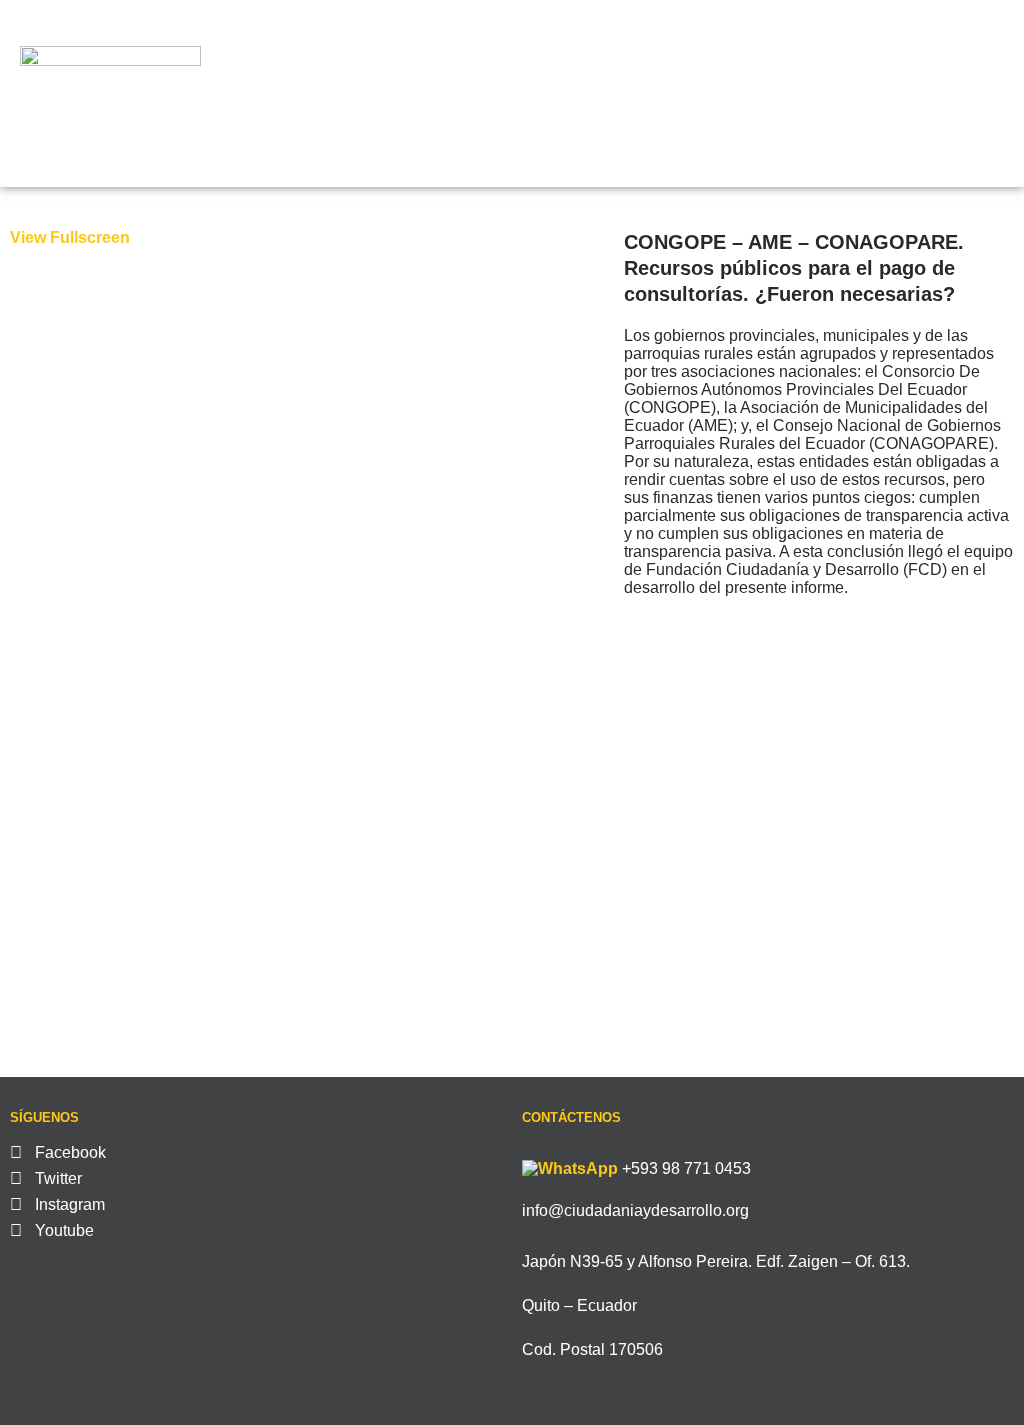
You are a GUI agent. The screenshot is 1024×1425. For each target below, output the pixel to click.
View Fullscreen (70, 237)
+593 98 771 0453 (686, 1168)
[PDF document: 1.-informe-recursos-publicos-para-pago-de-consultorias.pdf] (307, 647)
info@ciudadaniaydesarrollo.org (635, 1210)
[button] (944, 94)
